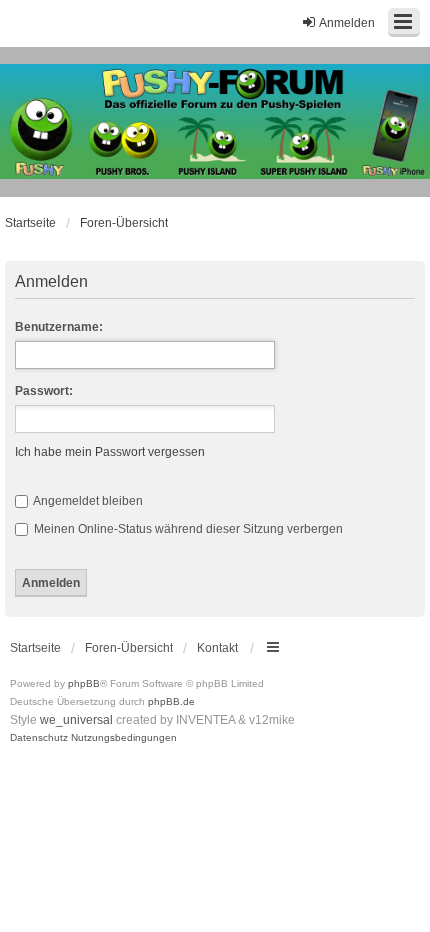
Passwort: (44, 391)
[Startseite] (215, 122)
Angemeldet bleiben (87, 501)
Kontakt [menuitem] (217, 648)
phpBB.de (171, 701)
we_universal (76, 720)
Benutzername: (59, 327)
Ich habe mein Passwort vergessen (110, 452)
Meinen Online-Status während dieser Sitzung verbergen (187, 529)
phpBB (84, 683)
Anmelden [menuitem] (347, 23)
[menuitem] (39, 738)
